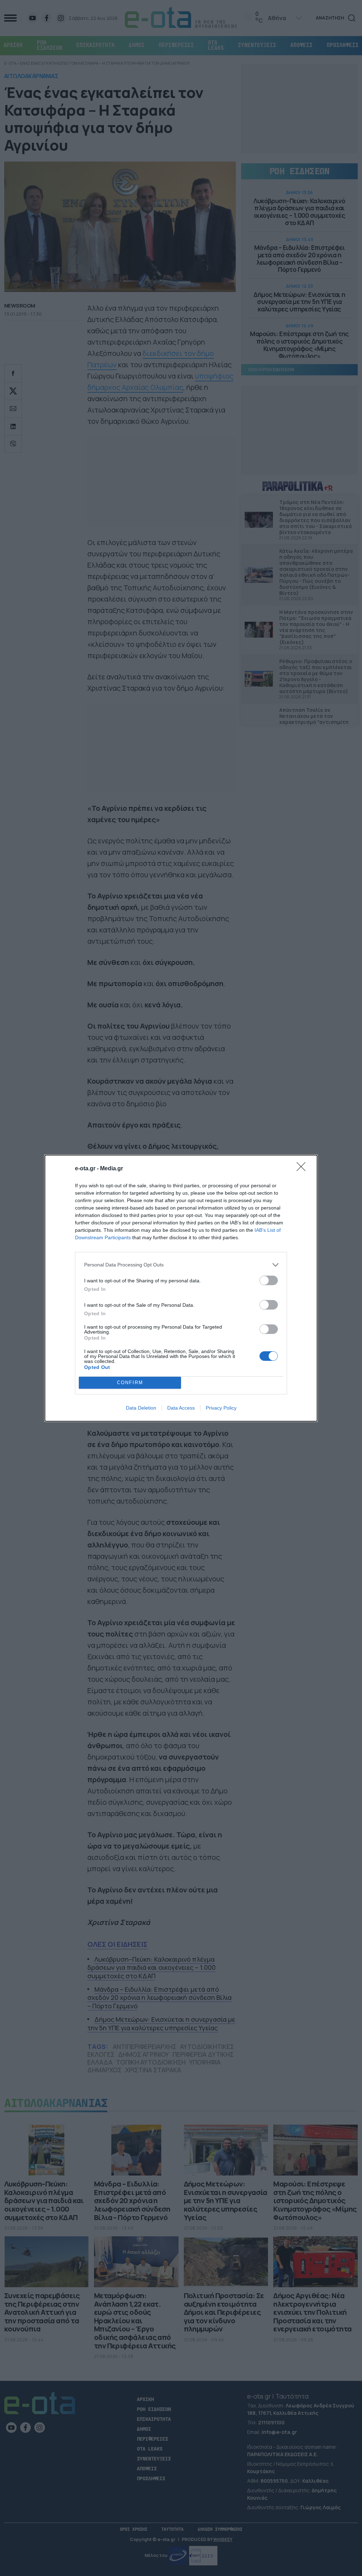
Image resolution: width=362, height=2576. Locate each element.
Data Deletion (141, 1408)
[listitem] (181, 1265)
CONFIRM (130, 1383)
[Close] (303, 1169)
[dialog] (181, 1288)
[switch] (269, 1280)
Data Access (181, 1408)
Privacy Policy (221, 1408)
